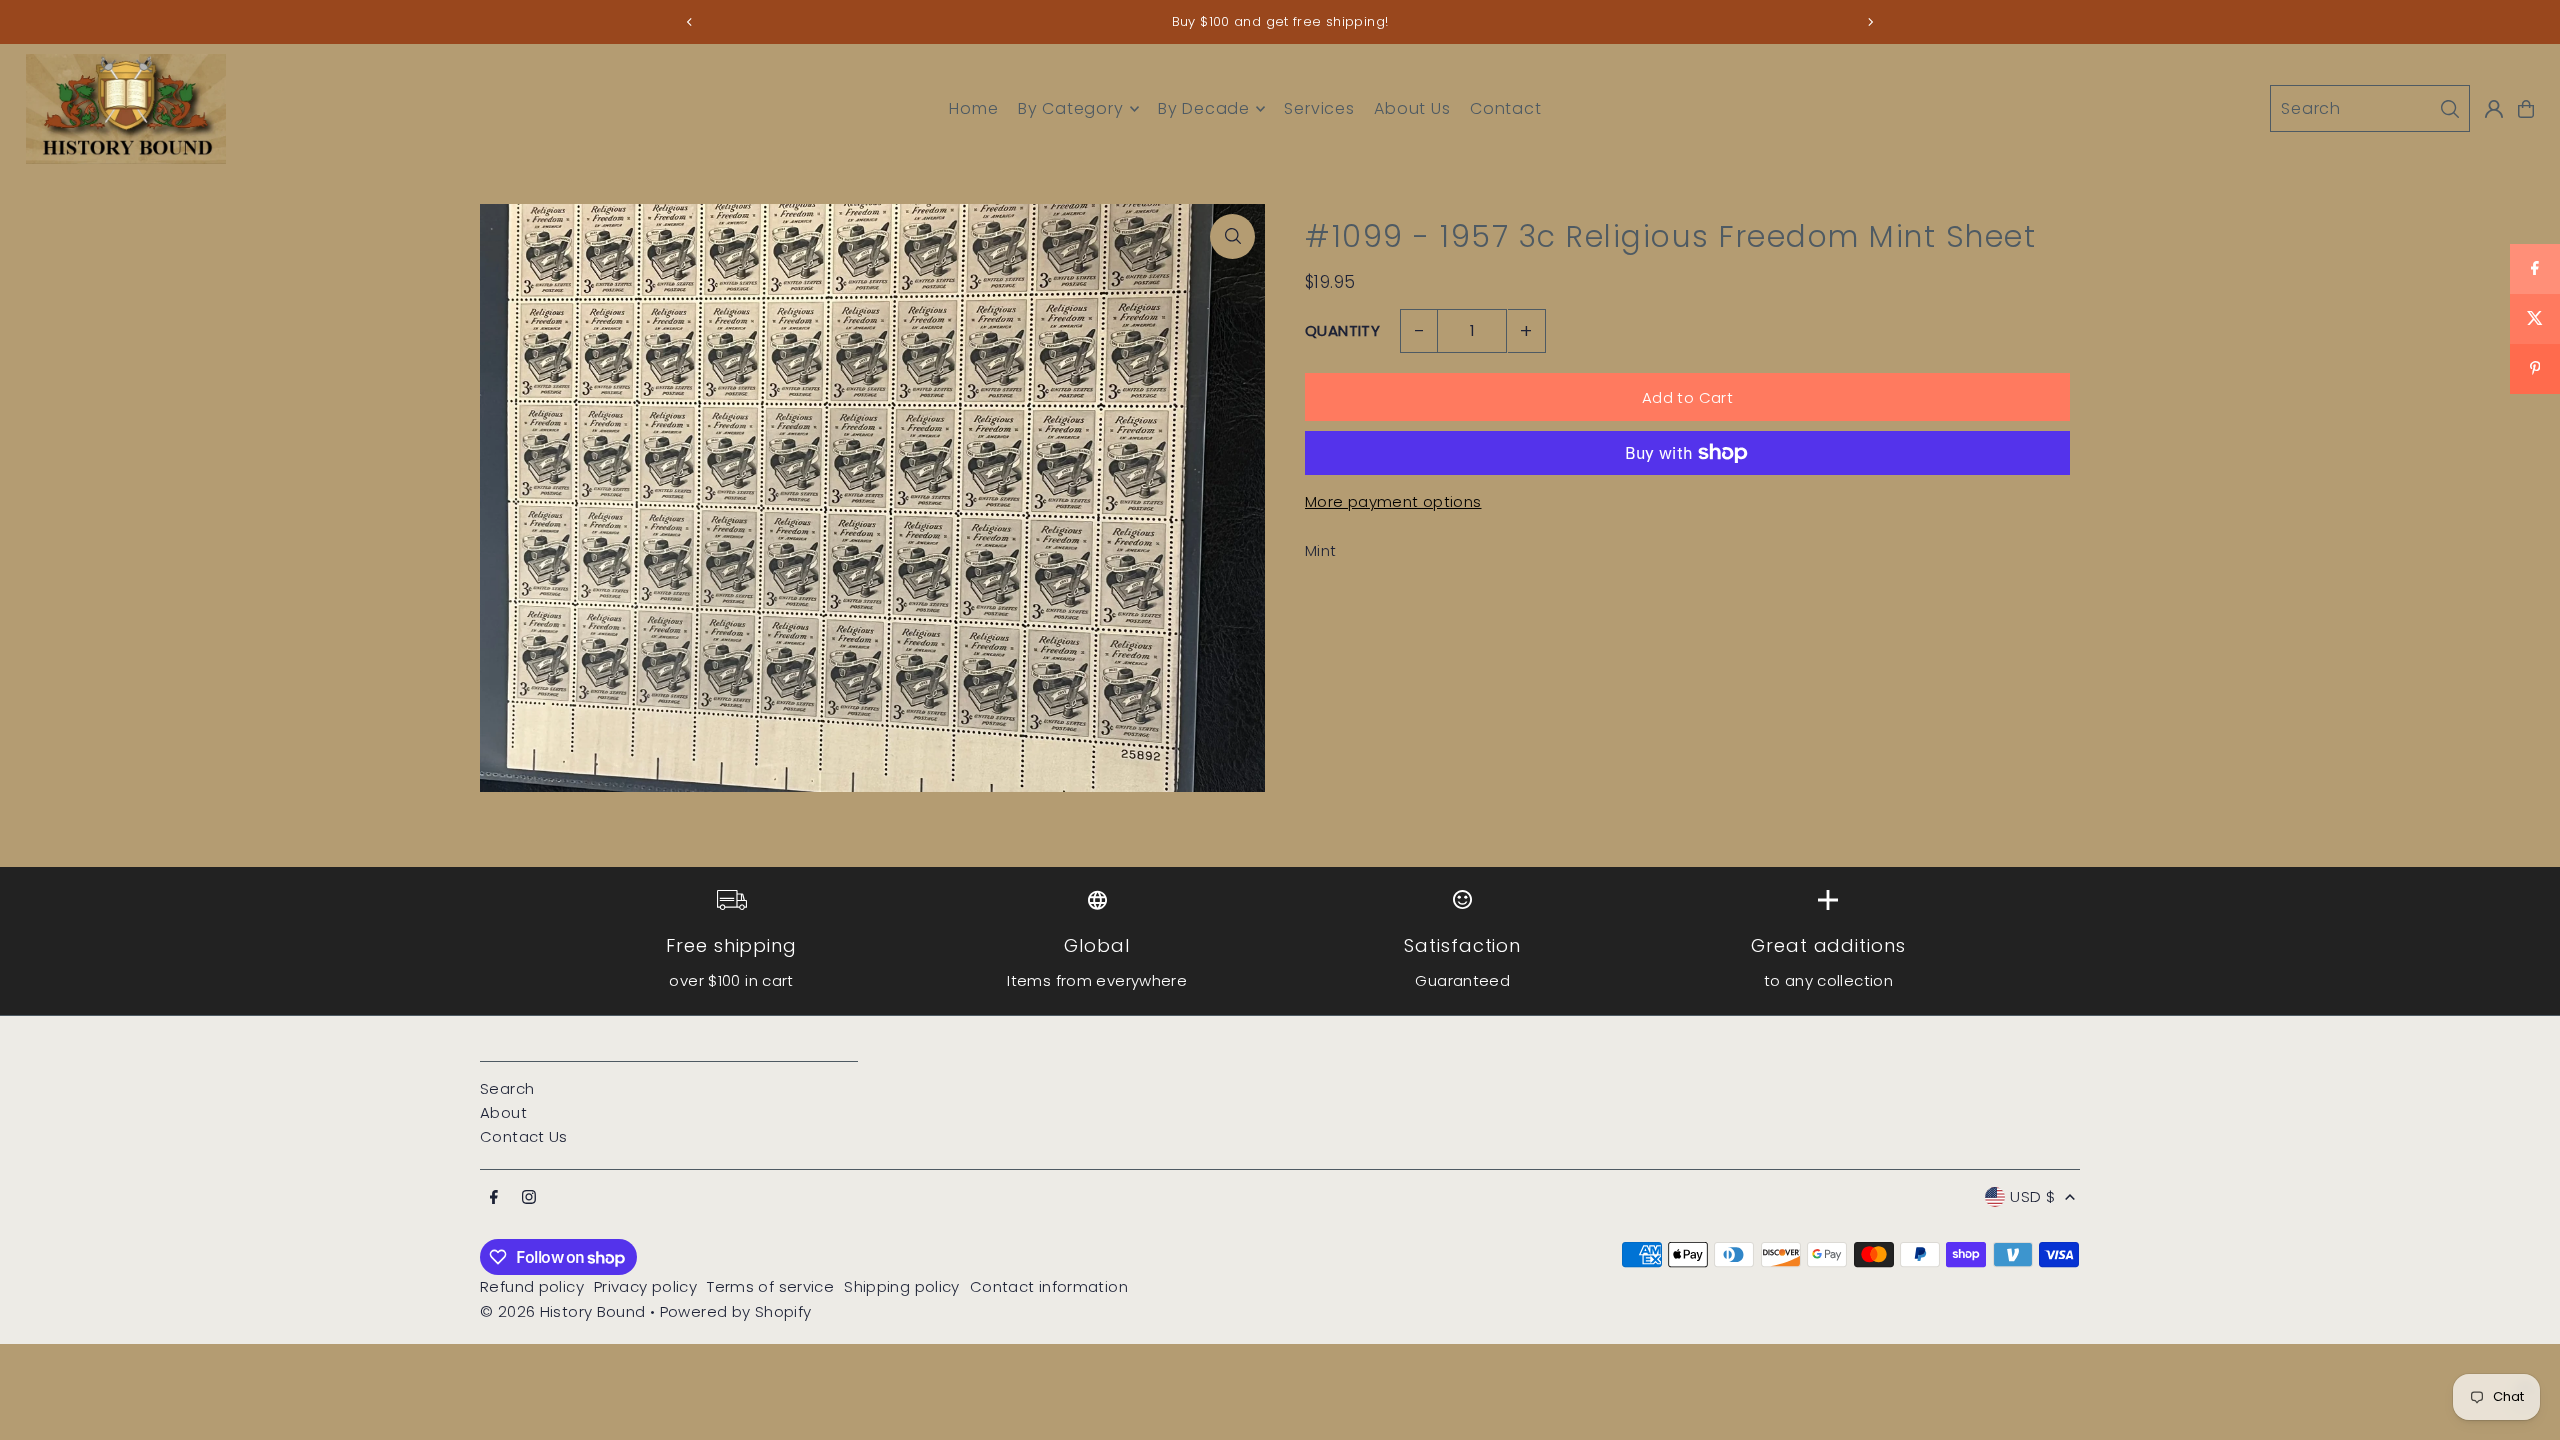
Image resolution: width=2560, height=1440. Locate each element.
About (503, 1112)
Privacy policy (645, 1286)
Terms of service (770, 1286)
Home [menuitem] (973, 108)
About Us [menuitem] (1412, 108)
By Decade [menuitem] (1204, 108)
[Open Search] (2370, 108)
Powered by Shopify (736, 1311)
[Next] (1870, 22)
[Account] (2494, 109)
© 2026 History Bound (563, 1311)
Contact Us (524, 1136)
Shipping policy (902, 1286)
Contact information (1049, 1286)
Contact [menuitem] (1506, 108)
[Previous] (690, 22)
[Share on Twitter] (2535, 319)
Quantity (1342, 330)
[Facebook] (494, 1198)
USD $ (2032, 1196)
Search (507, 1088)
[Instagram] (529, 1198)
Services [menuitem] (1319, 108)
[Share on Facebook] (2535, 269)
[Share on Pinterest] (2535, 369)
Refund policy (532, 1286)
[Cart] (2526, 109)
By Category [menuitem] (1071, 108)
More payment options (1393, 501)
